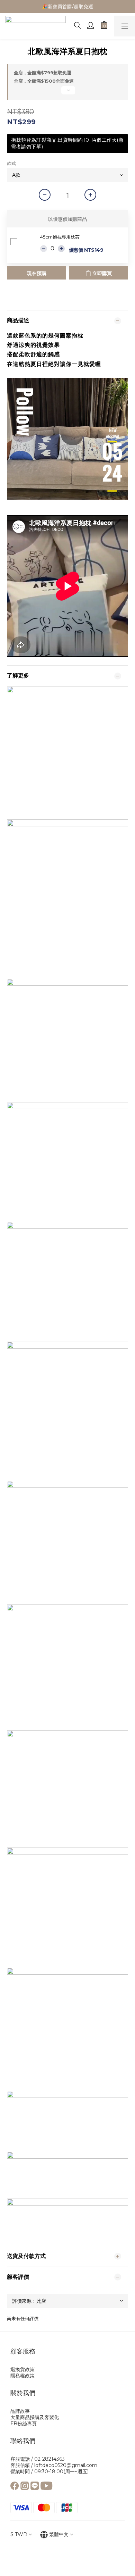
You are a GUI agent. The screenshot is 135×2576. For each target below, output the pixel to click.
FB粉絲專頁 (24, 2424)
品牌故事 (20, 2411)
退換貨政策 (22, 2369)
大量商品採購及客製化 (35, 2417)
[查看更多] (67, 93)
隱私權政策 (22, 2376)
